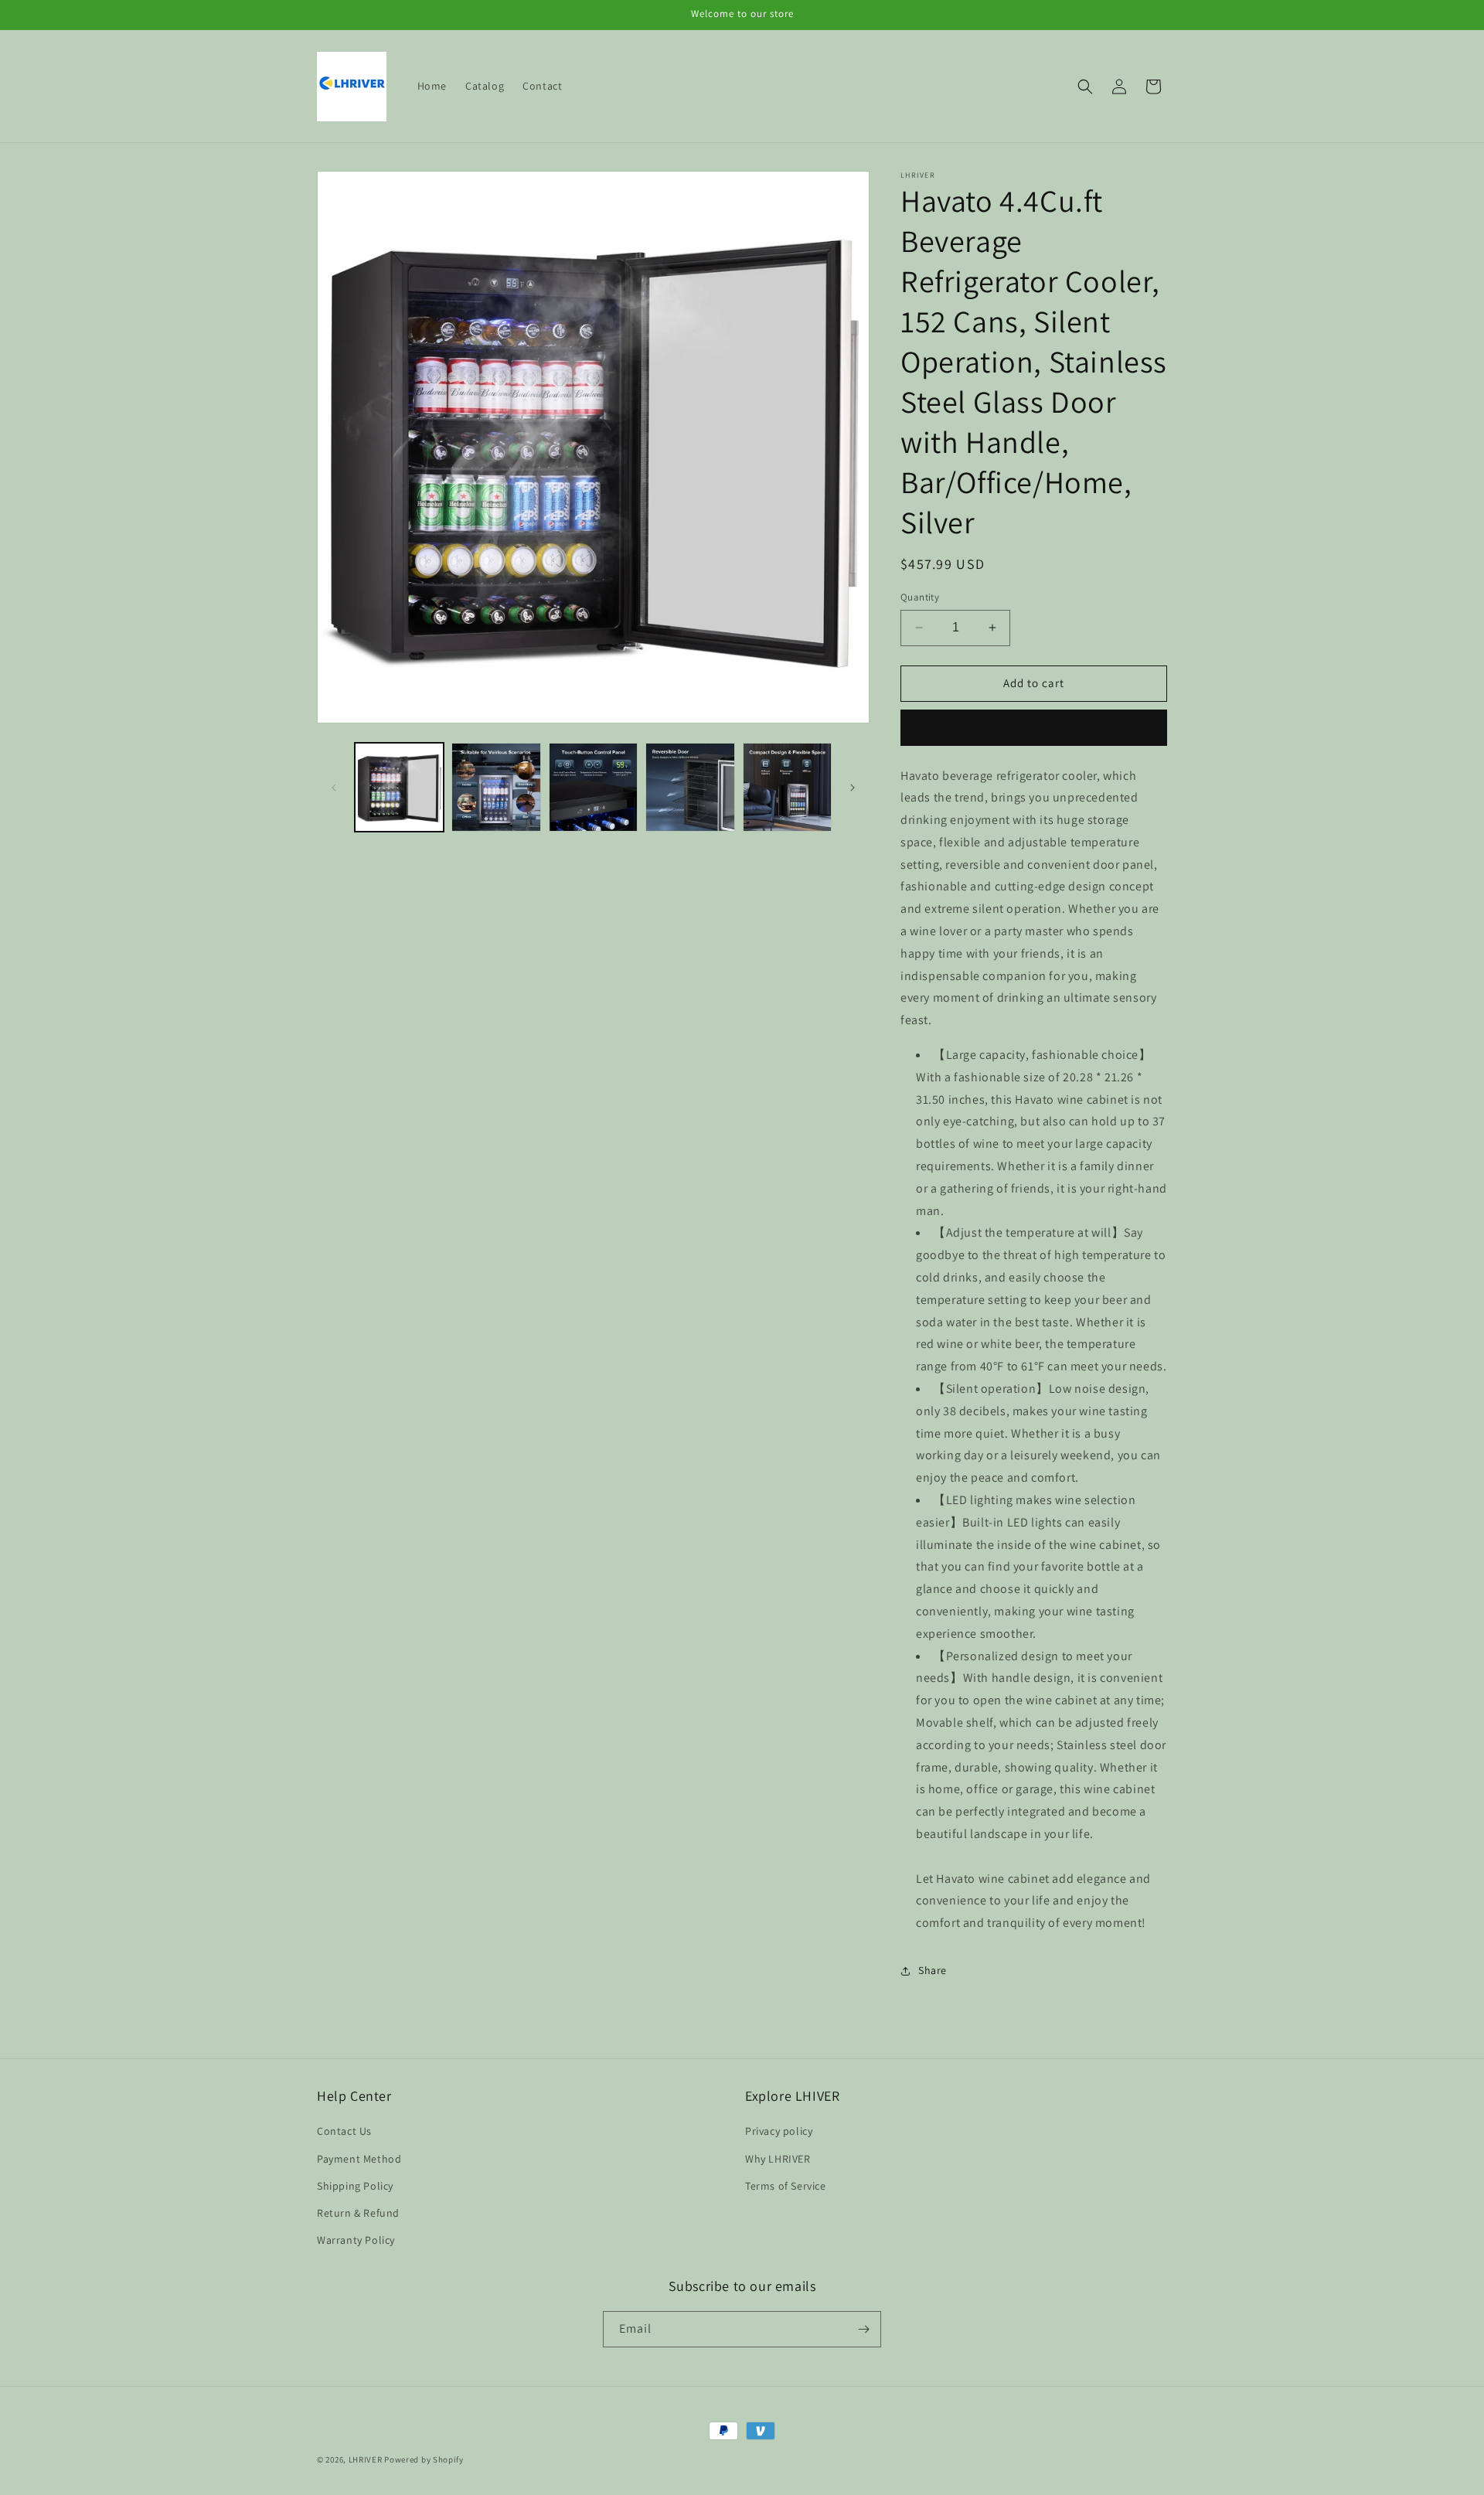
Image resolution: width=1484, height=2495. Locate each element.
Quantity (920, 597)
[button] (1085, 87)
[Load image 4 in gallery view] (690, 787)
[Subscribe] (863, 2329)
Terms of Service (786, 2186)
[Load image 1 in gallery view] (399, 787)
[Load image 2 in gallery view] (496, 787)
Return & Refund (358, 2213)
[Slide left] (334, 788)
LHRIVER (366, 2459)
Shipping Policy (355, 2186)
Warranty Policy (356, 2240)
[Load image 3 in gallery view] (593, 787)
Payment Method (359, 2159)
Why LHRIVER (778, 2159)
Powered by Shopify (424, 2459)
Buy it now (1034, 728)
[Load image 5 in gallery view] (787, 787)
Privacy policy (779, 2131)
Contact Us (344, 2131)
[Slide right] (853, 788)
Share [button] (933, 1970)
